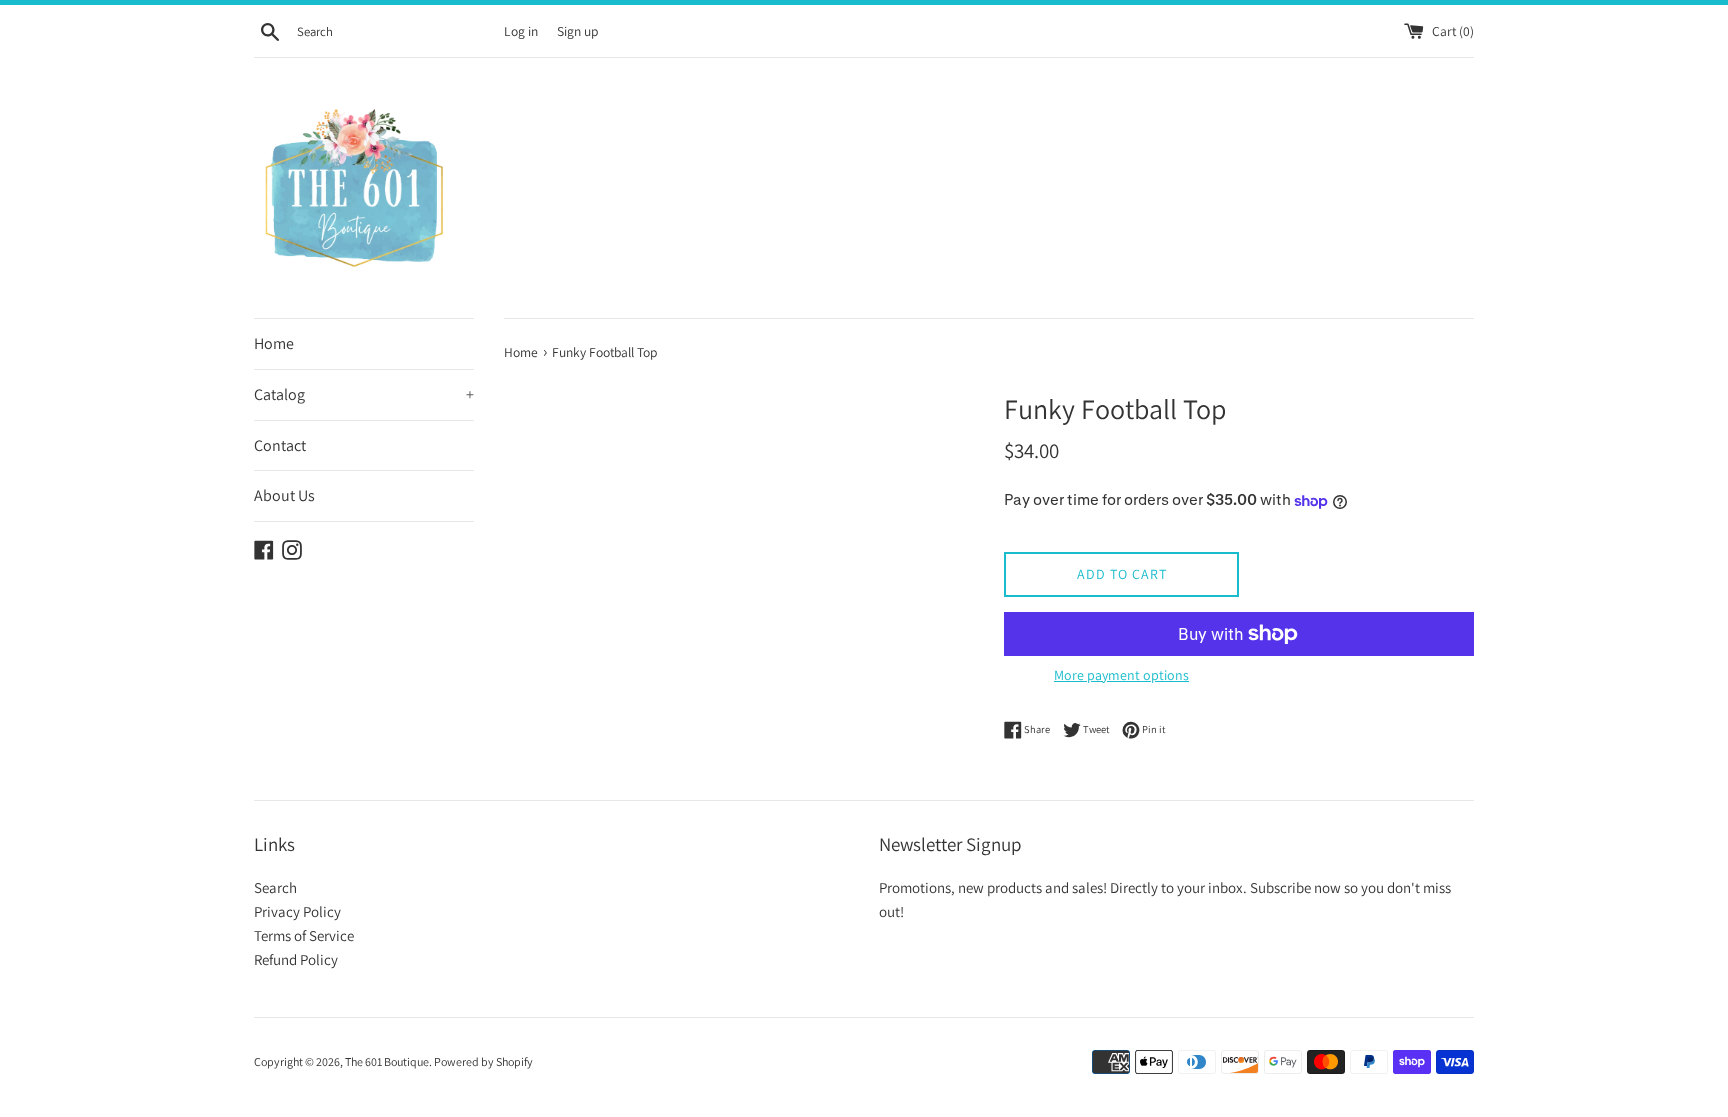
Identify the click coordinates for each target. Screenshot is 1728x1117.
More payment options (1121, 675)
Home (274, 343)
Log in (521, 31)
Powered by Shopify (483, 1061)
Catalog (364, 394)
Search (275, 887)
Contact (280, 445)
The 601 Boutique (387, 1061)
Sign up (577, 31)
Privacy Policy (297, 911)
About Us (284, 495)
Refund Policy (296, 959)
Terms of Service (304, 935)
